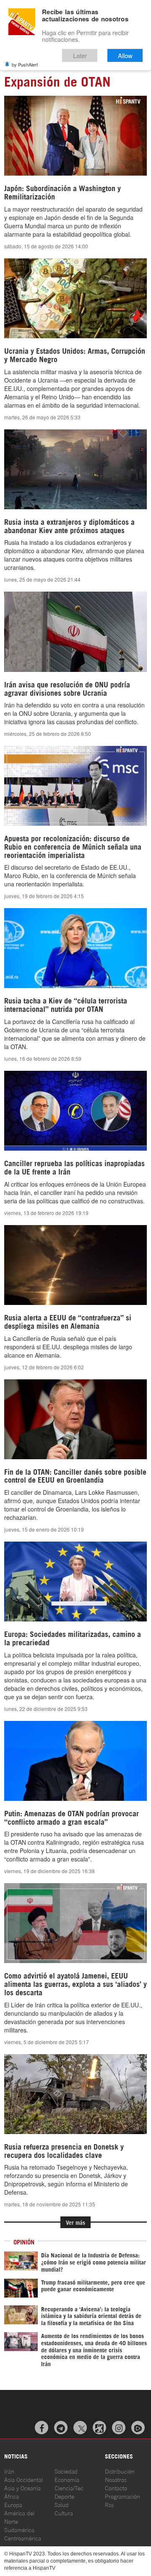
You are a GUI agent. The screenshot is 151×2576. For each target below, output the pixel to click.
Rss (109, 2504)
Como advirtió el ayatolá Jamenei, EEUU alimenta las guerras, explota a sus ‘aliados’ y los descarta (75, 1984)
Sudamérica (19, 2529)
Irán (9, 2471)
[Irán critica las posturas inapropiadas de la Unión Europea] (75, 1111)
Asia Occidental (23, 2479)
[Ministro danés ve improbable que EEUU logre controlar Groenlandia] (75, 1419)
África (12, 2496)
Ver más (75, 2222)
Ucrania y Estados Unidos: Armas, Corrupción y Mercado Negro (75, 355)
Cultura (64, 2513)
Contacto (116, 2488)
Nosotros (116, 2479)
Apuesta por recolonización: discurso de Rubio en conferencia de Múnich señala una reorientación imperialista (73, 846)
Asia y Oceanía (22, 2488)
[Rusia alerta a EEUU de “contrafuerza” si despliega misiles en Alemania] (75, 1265)
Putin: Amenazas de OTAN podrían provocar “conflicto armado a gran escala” (72, 1817)
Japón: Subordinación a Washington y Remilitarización (62, 192)
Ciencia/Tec (69, 2488)
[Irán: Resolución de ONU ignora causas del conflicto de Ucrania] (75, 632)
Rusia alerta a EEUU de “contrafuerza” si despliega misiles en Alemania (68, 1321)
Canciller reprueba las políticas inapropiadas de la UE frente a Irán (74, 1167)
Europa (13, 2504)
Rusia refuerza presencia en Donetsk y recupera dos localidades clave (64, 2150)
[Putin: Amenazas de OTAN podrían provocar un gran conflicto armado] (75, 1761)
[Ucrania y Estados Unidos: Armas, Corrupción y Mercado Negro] (75, 298)
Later (80, 55)
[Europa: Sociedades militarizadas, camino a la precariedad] (75, 1582)
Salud (62, 2504)
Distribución (120, 2471)
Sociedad (66, 2471)
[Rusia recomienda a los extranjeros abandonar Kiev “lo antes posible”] (75, 469)
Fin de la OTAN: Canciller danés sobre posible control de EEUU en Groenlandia (75, 1476)
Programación (122, 2496)
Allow (125, 55)
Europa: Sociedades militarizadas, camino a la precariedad (73, 1638)
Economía (67, 2479)
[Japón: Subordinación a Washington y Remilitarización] (75, 136)
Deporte (64, 2496)
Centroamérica (23, 2538)
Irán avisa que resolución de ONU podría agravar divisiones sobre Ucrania (67, 688)
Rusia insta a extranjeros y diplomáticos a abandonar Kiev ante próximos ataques (69, 526)
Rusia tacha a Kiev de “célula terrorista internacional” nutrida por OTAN (66, 1004)
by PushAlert (25, 64)
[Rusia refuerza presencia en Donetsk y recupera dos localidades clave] (75, 2094)
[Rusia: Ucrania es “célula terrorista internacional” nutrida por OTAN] (75, 948)
